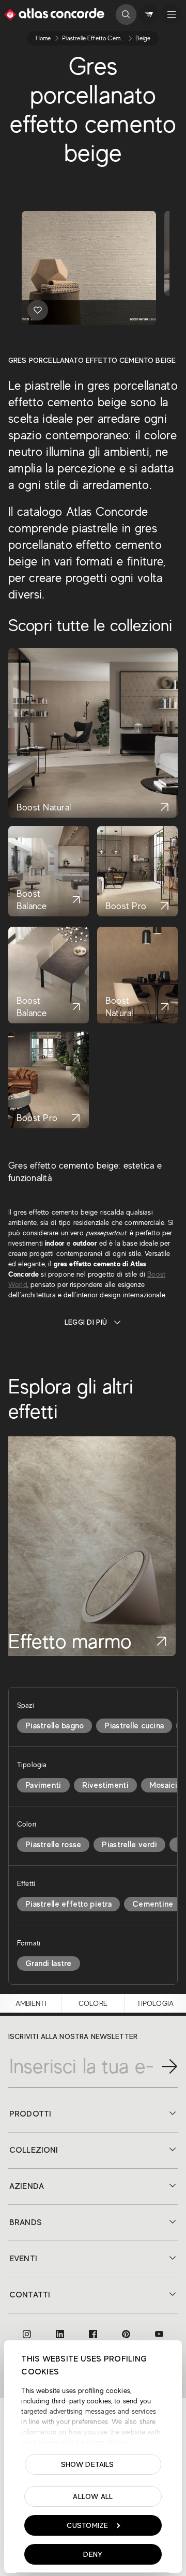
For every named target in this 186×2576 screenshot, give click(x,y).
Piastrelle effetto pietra (68, 1904)
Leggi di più (86, 1322)
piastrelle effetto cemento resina (106, 38)
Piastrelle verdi (129, 1845)
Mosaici (163, 1785)
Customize (88, 2525)
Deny (93, 2554)
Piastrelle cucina (134, 1726)
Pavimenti (43, 1785)
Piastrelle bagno (55, 1726)
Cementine (153, 1904)
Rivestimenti (105, 1785)
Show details (88, 2464)
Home (43, 38)
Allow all (93, 2496)
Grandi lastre (49, 1964)
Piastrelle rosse (53, 1845)
